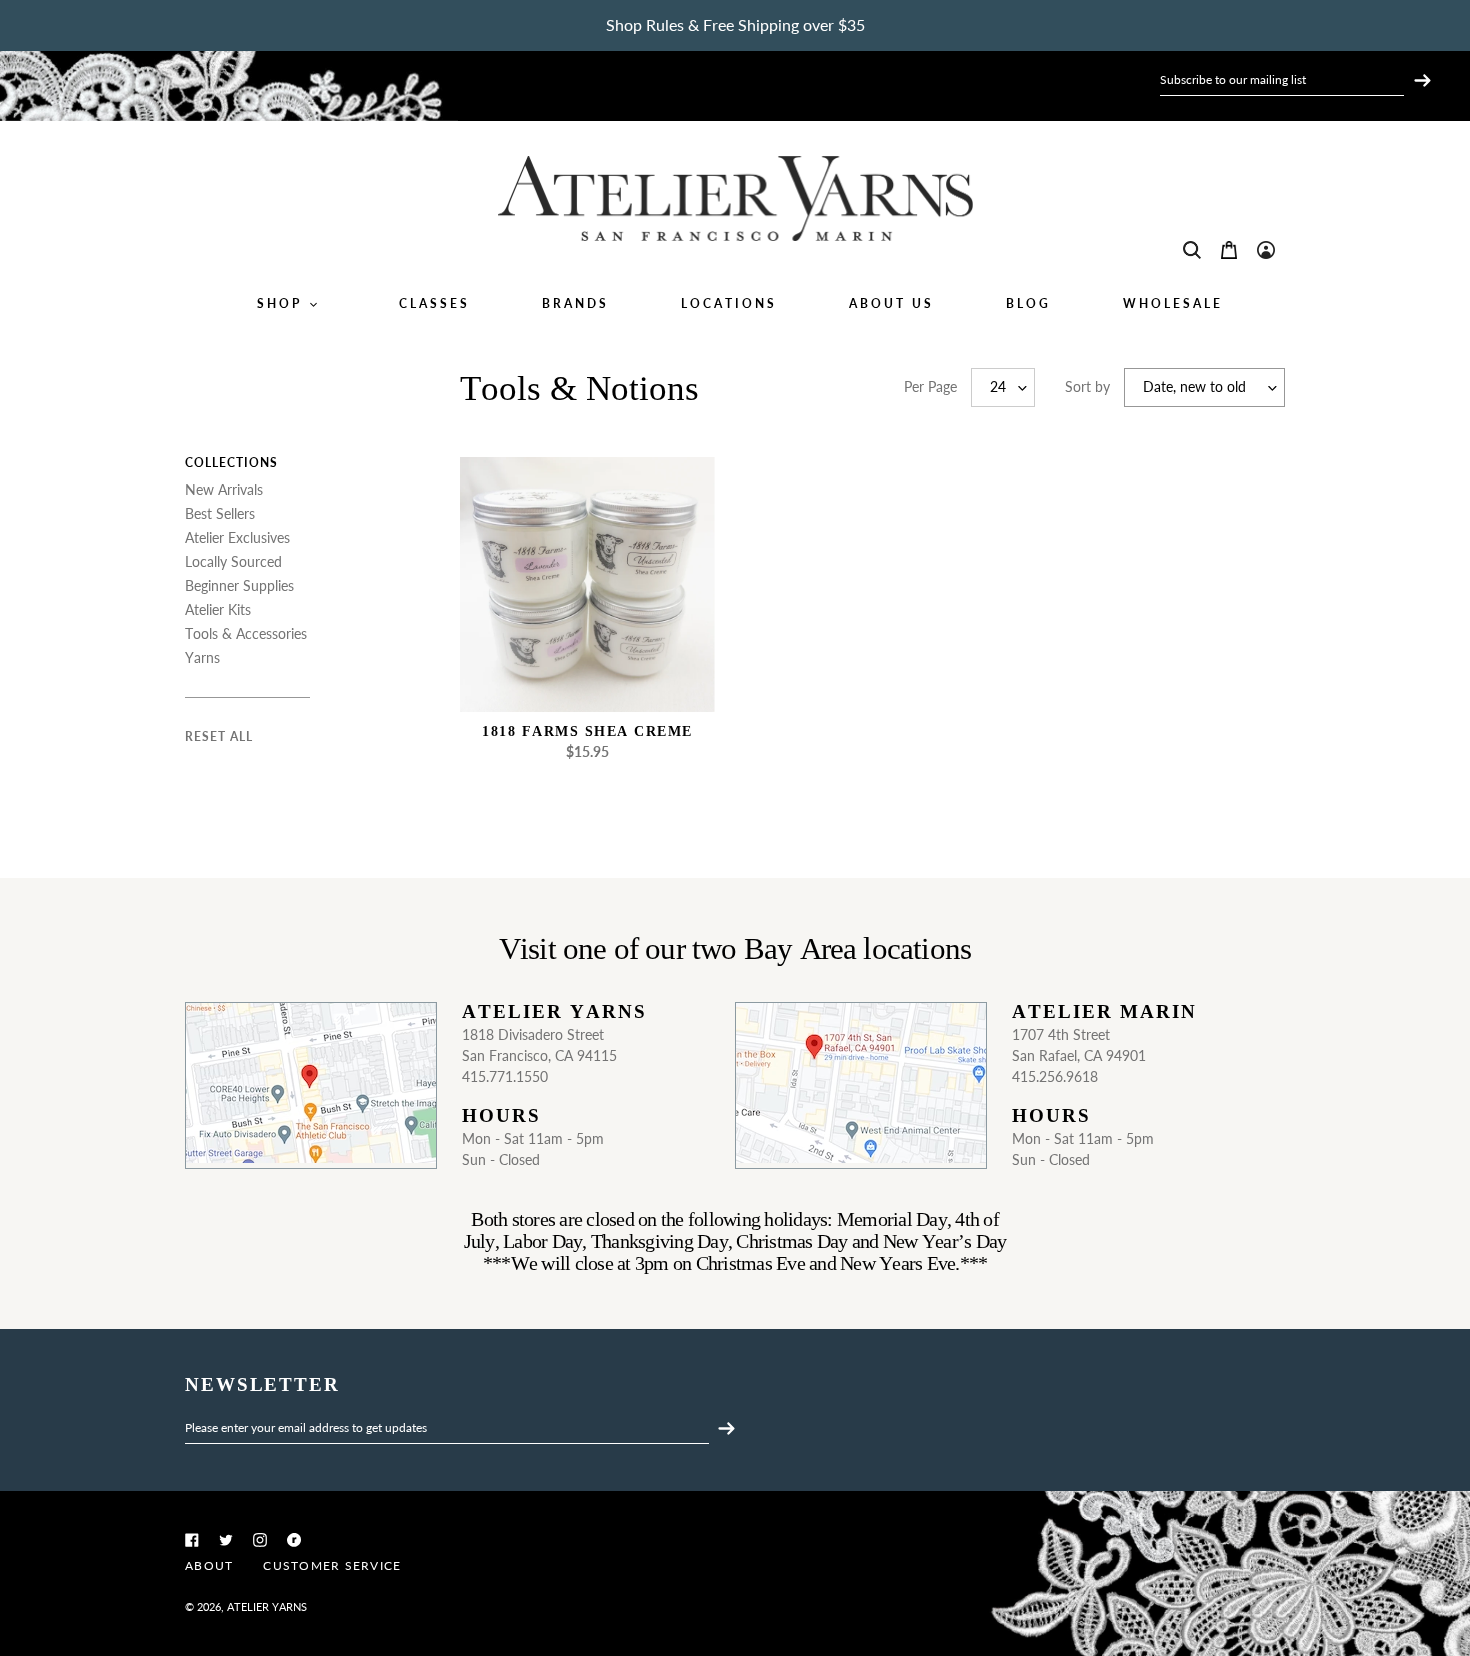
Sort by (1087, 386)
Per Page (930, 386)
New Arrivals (224, 489)
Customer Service (332, 1565)
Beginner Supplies (239, 585)
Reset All (219, 736)
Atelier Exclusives (237, 537)
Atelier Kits (218, 609)
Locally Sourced (233, 561)
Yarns (202, 657)
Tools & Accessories (246, 633)
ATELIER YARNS (267, 1606)
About (209, 1565)
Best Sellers (220, 513)
